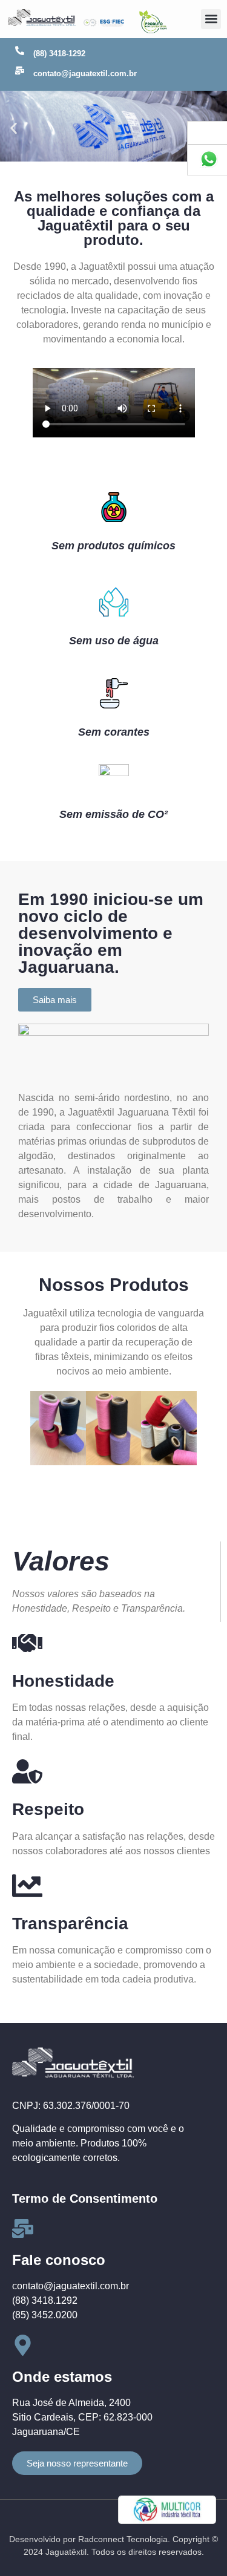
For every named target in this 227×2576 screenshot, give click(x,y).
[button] (211, 19)
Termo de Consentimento (85, 2198)
